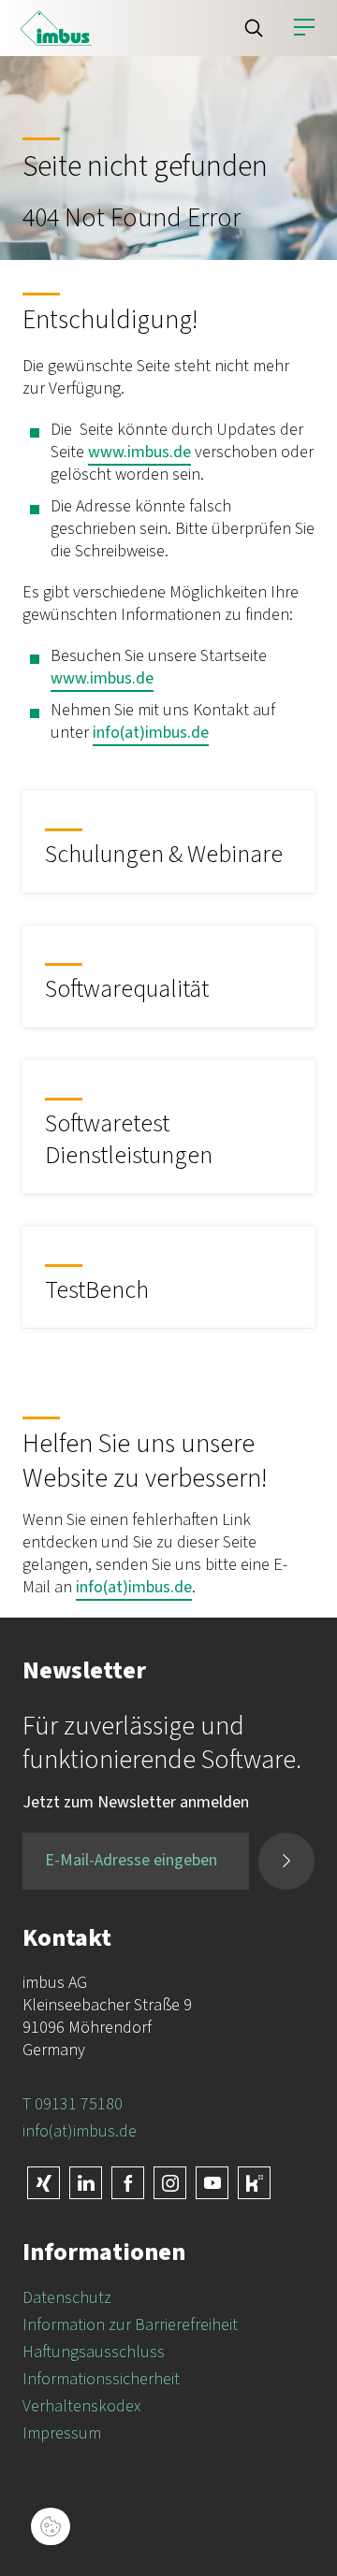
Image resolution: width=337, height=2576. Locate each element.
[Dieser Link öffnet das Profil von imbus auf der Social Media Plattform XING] (44, 2183)
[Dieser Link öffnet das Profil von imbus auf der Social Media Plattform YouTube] (212, 2183)
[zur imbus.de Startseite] (56, 28)
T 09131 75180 (73, 2104)
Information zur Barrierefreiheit (130, 2325)
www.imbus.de (139, 452)
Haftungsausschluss (94, 2352)
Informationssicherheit (101, 2379)
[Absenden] (286, 1861)
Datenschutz (67, 2298)
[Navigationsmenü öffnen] (304, 28)
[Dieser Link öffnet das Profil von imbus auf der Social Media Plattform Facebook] (128, 2183)
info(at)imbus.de (151, 733)
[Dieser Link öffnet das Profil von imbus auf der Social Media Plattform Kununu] (254, 2183)
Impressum (62, 2433)
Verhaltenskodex (81, 2406)
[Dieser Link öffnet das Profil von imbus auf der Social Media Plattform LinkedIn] (86, 2183)
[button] (254, 28)
